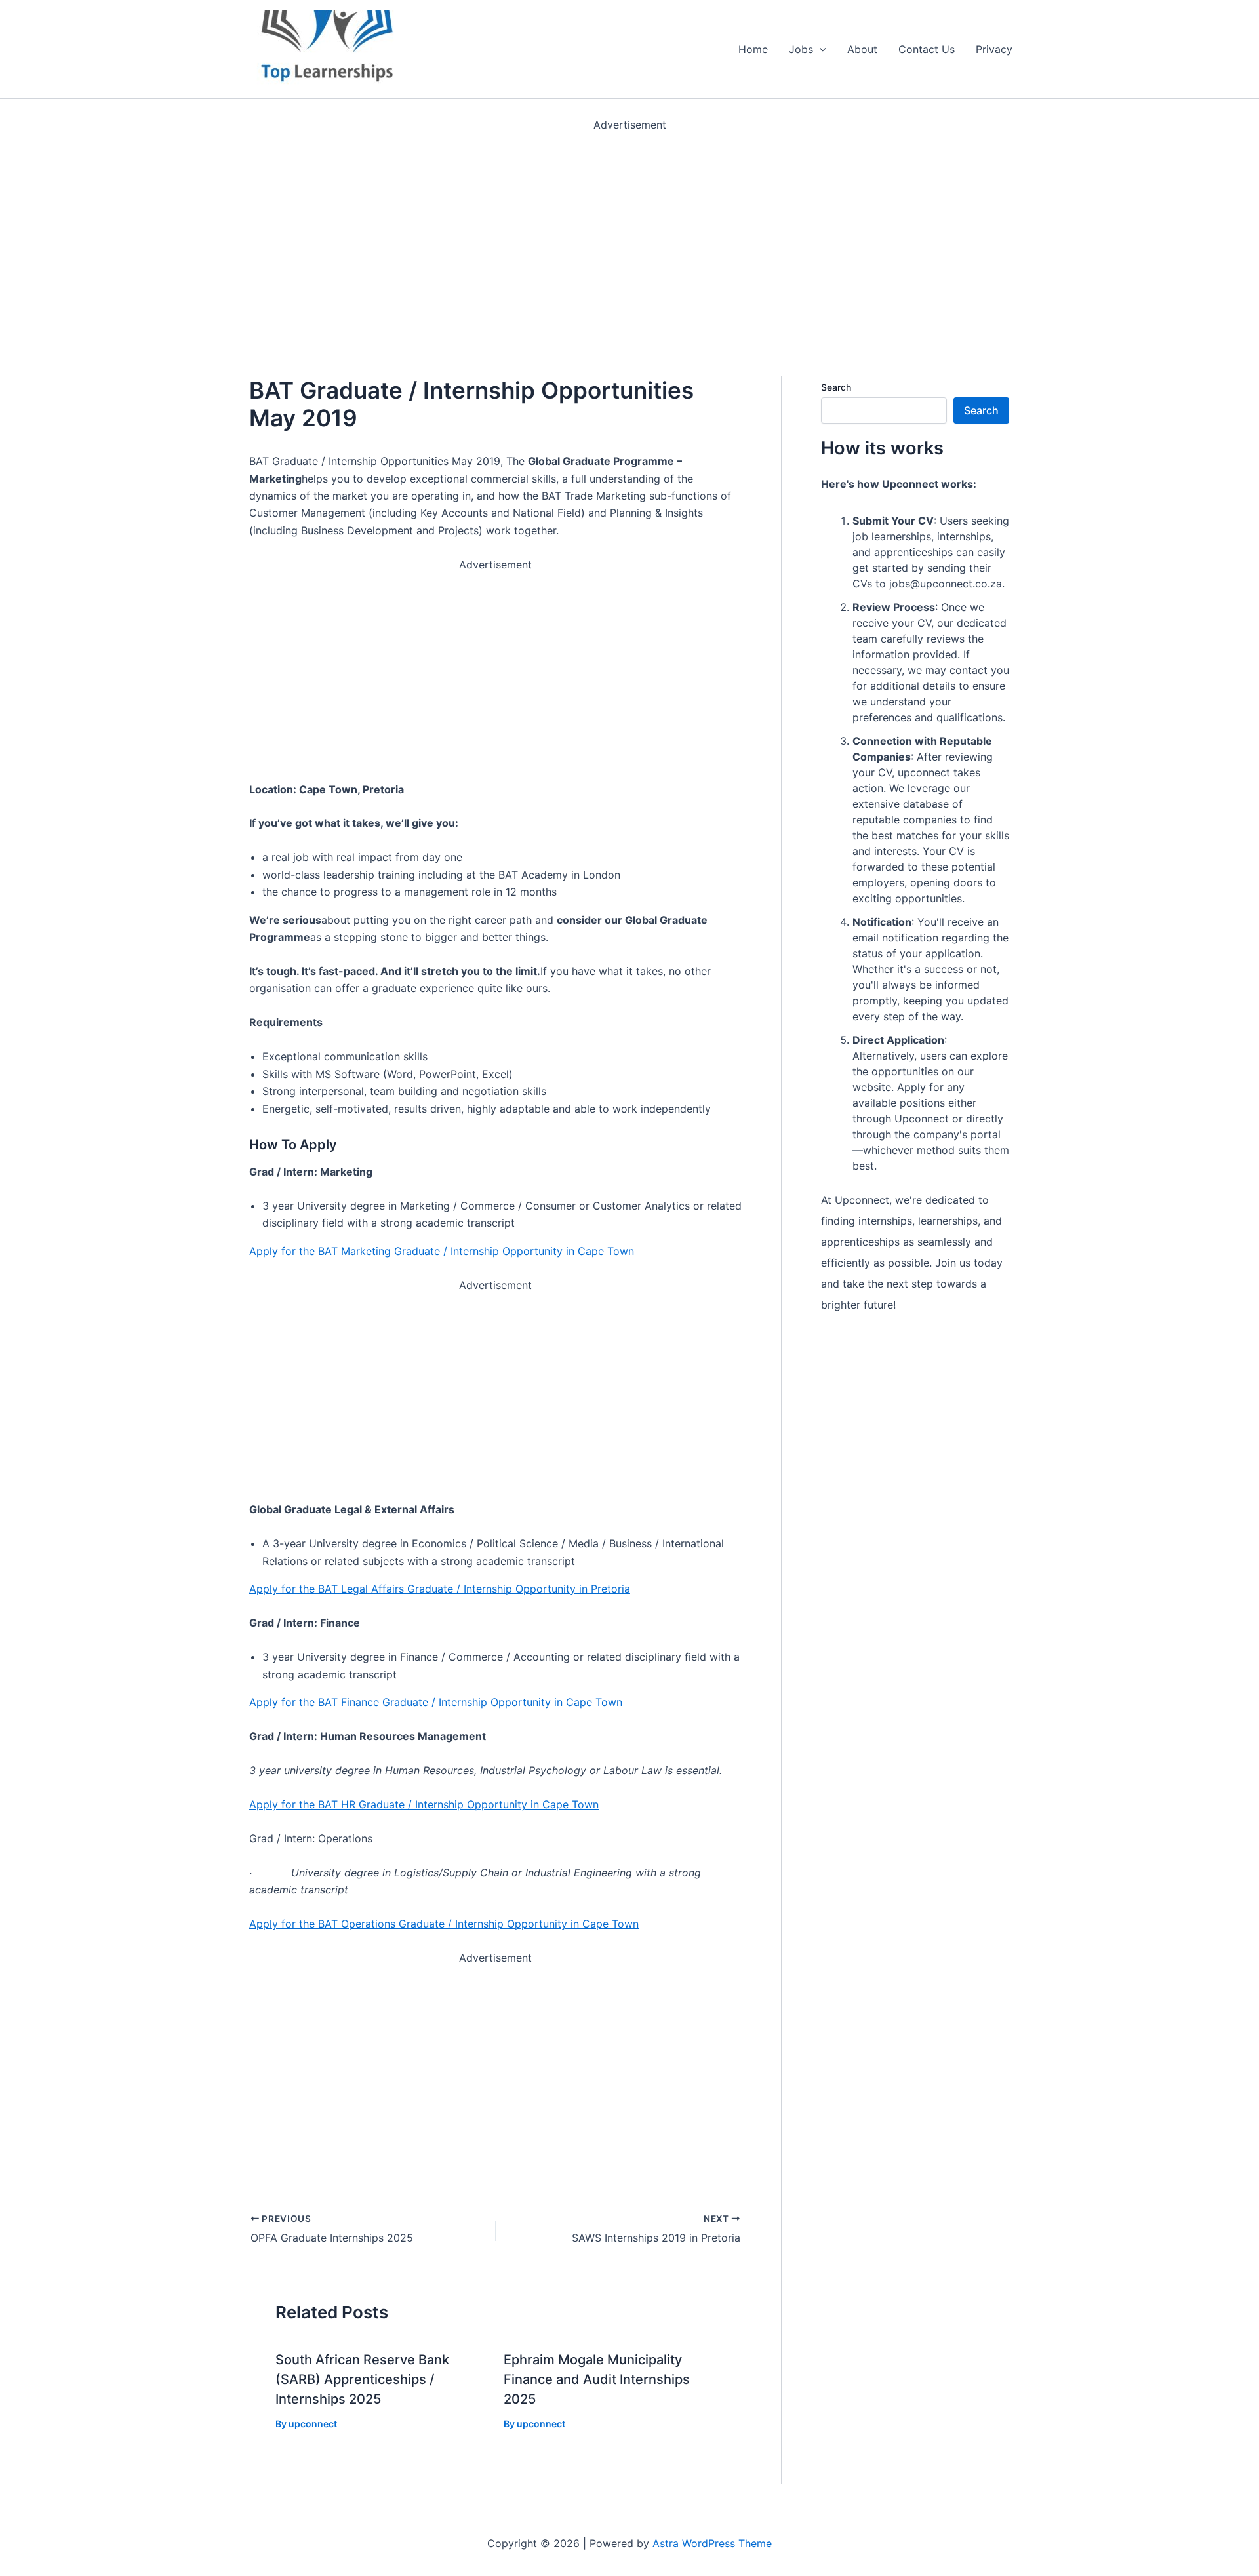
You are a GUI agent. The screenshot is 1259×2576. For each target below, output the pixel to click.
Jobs (801, 49)
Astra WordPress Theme (712, 2543)
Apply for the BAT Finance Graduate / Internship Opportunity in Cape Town (436, 1702)
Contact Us (927, 49)
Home (753, 49)
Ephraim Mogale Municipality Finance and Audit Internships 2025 (597, 2379)
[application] (820, 49)
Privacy (994, 49)
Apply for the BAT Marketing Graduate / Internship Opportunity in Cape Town (442, 1251)
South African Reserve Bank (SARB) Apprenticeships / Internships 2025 (362, 2379)
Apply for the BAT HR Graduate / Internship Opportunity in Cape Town (424, 1804)
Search (836, 387)
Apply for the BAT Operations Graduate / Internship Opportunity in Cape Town (444, 1924)
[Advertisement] (393, 226)
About (862, 49)
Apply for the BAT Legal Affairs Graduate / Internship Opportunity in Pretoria (440, 1589)
